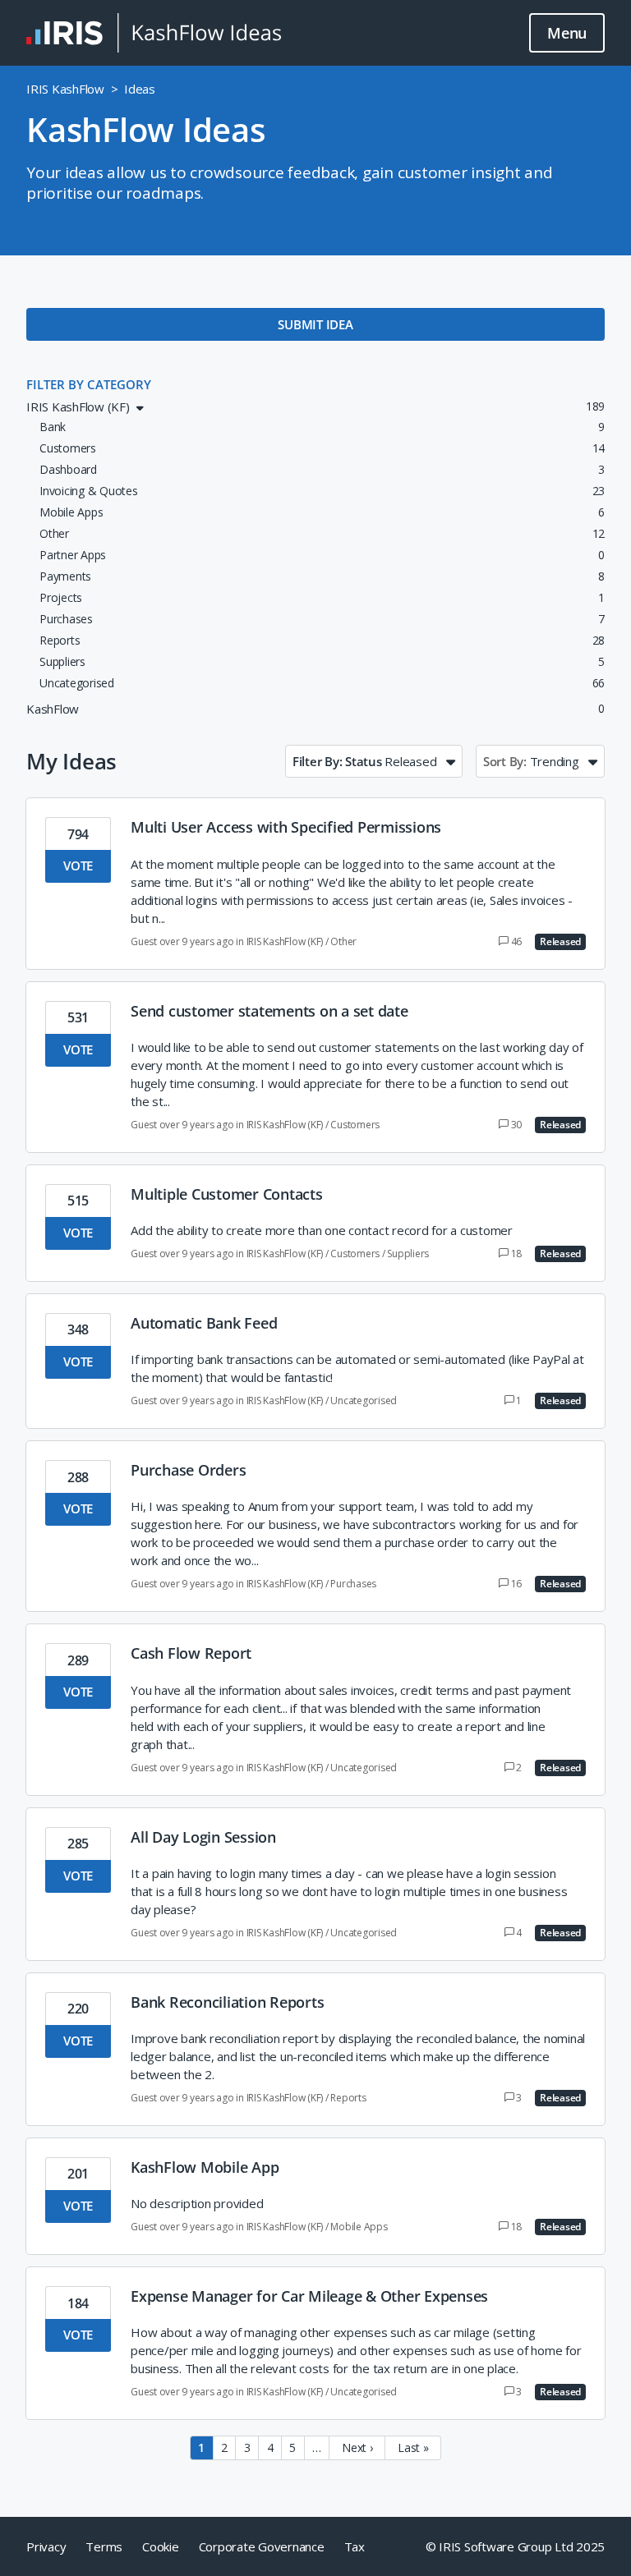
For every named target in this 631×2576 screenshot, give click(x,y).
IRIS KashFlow (65, 89)
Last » (413, 2447)
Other (343, 941)
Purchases (353, 1584)
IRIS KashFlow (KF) (285, 941)
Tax (355, 2546)
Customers (355, 1125)
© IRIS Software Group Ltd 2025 (516, 2546)
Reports (348, 2098)
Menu (567, 33)
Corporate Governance (262, 2546)
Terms (104, 2546)
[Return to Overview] (154, 33)
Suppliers (408, 1254)
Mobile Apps (359, 2227)
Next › (357, 2447)
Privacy (46, 2546)
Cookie (161, 2546)
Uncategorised (364, 1400)
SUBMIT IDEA (315, 324)
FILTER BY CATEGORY (89, 384)
